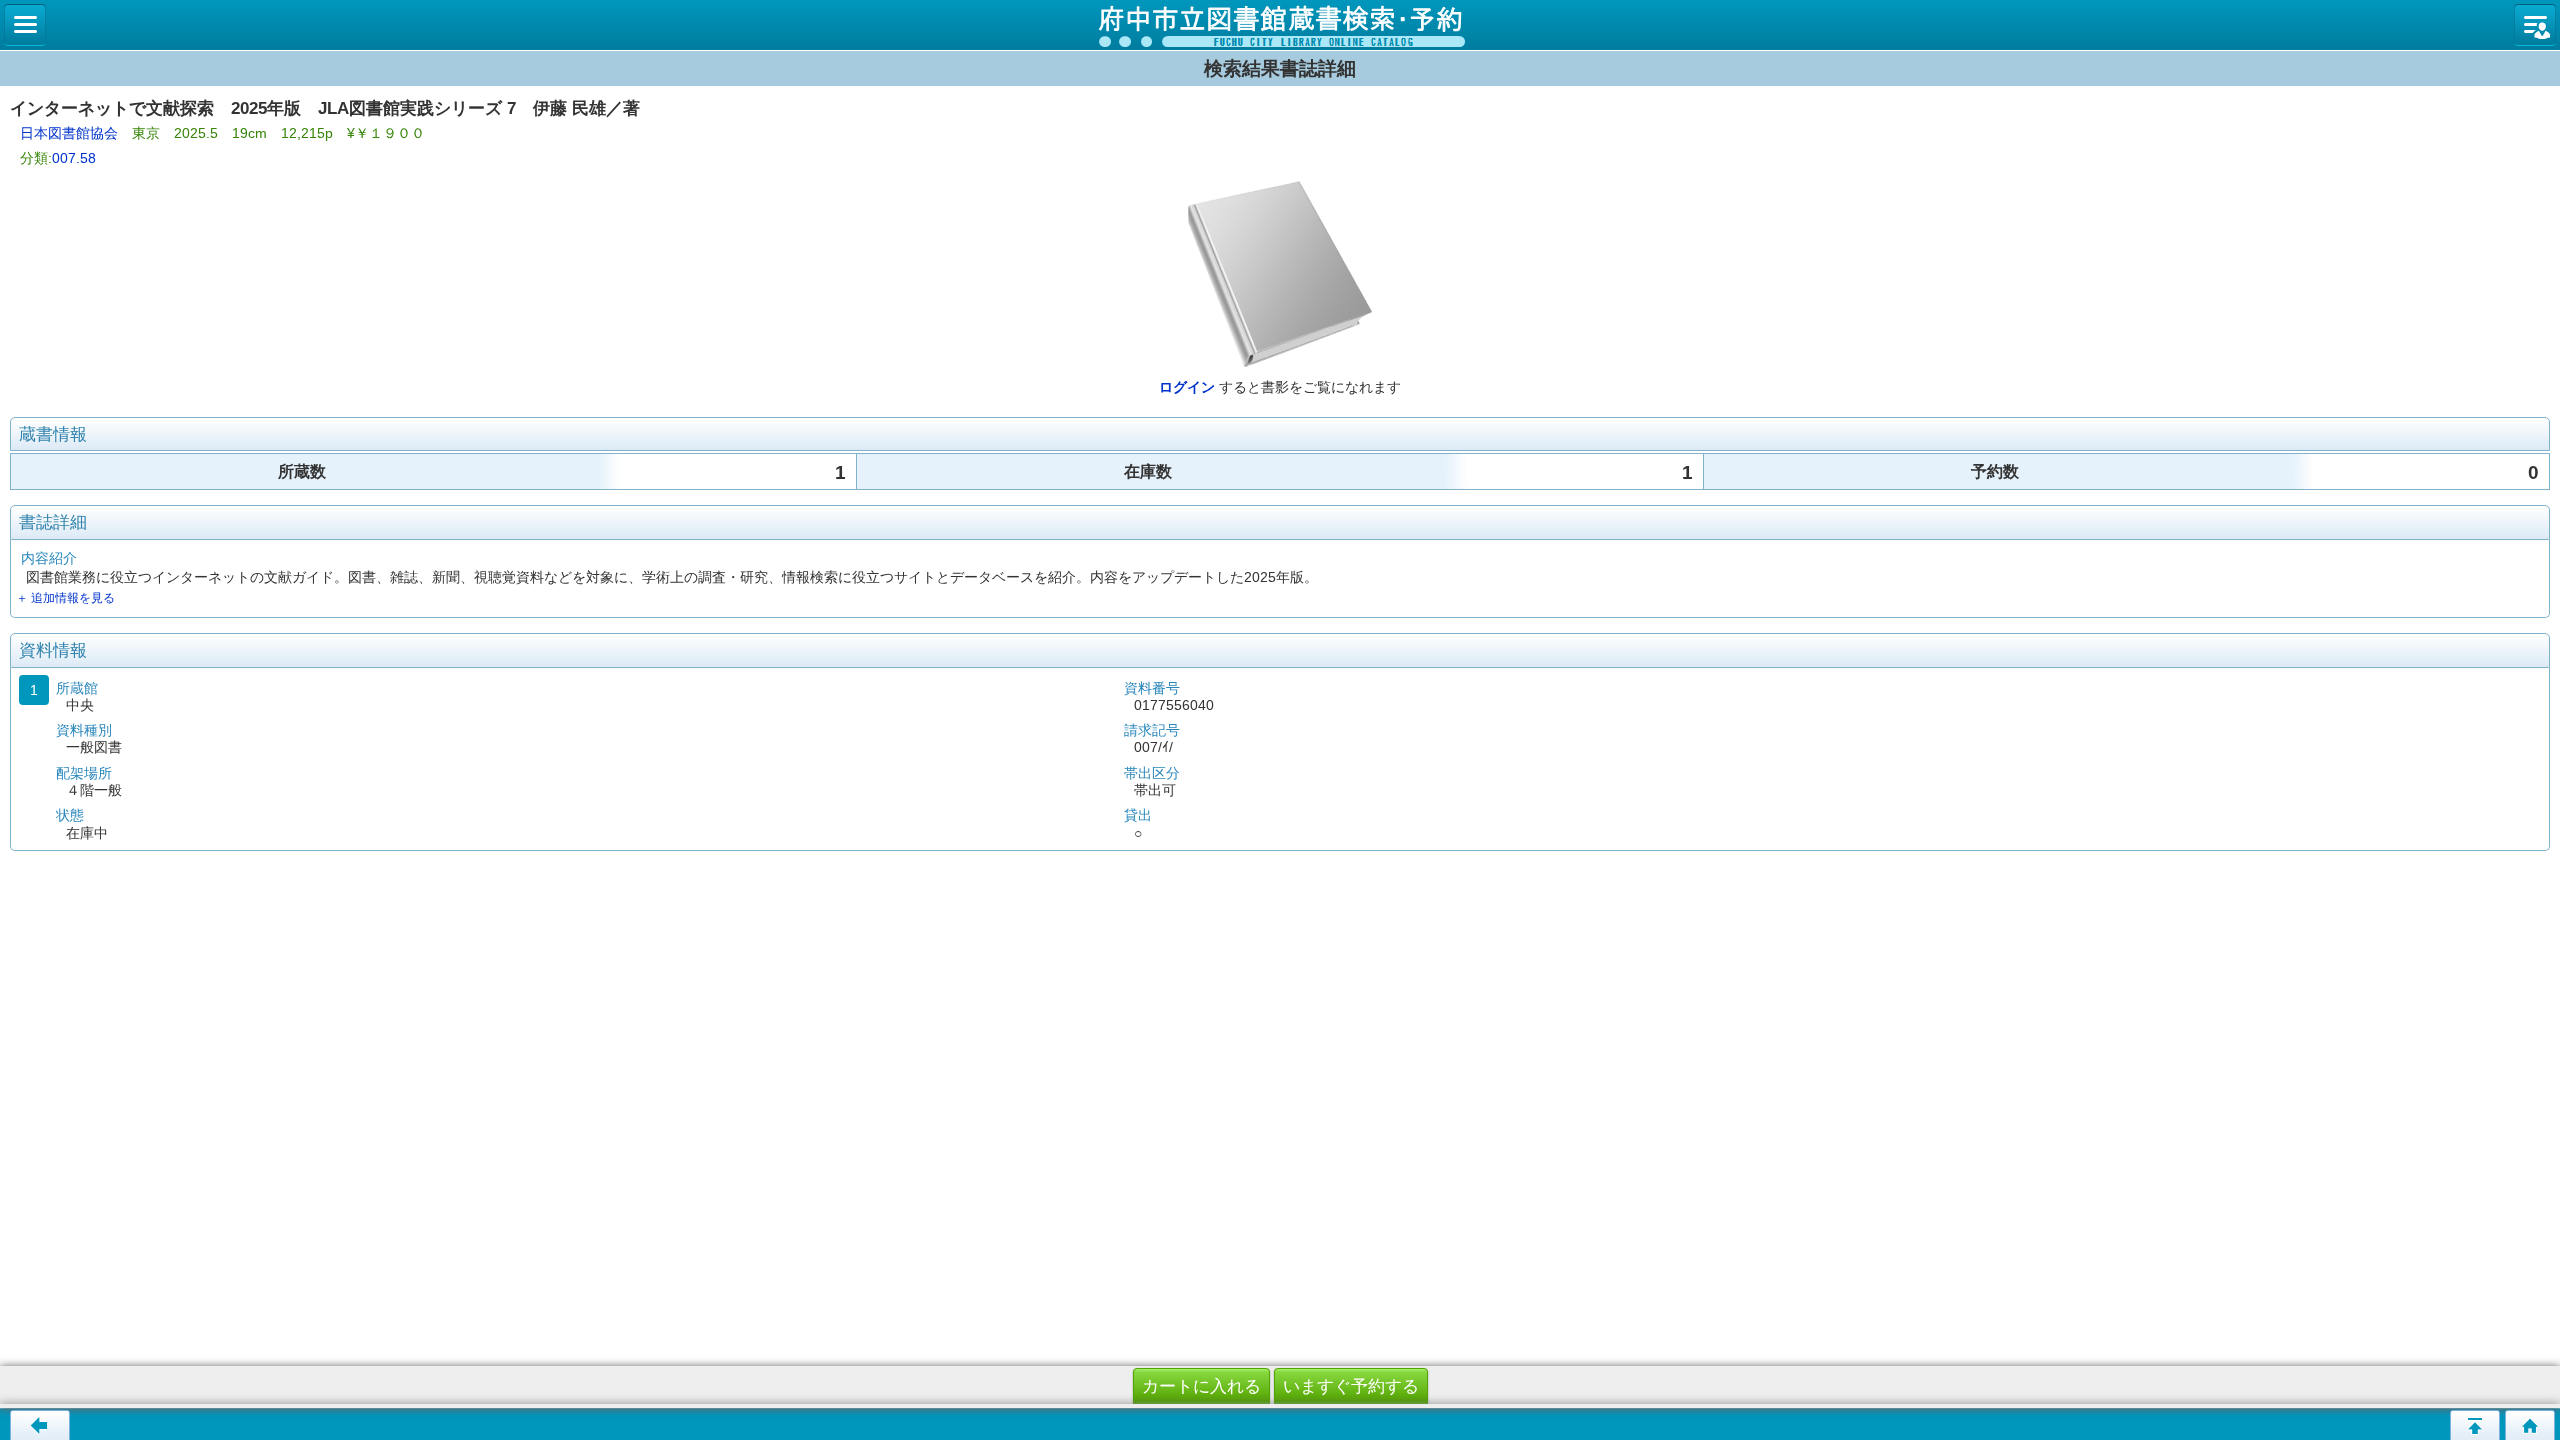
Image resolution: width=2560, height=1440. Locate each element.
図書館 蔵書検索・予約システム (1280, 25)
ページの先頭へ (2475, 1425)
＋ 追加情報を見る (65, 598)
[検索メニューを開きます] (25, 25)
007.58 (74, 158)
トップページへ (2530, 1425)
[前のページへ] (40, 1425)
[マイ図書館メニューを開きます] (2535, 25)
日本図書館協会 (69, 133)
